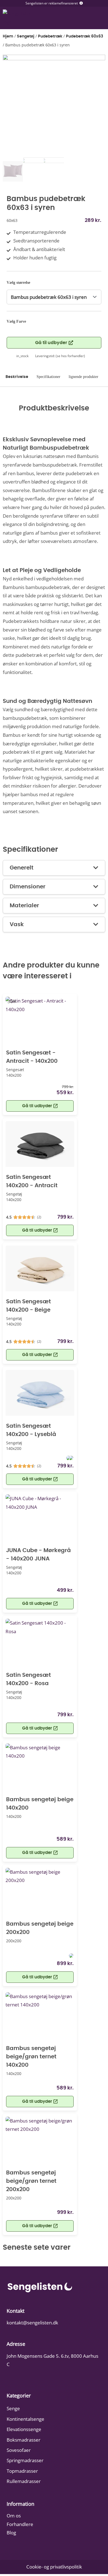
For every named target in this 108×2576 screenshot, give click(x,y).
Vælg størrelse (18, 283)
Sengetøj (26, 36)
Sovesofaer (19, 2450)
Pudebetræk (50, 36)
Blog (11, 2533)
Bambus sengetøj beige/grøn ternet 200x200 (31, 2181)
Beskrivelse (17, 377)
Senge (13, 2408)
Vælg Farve (16, 321)
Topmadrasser (22, 2471)
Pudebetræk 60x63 (84, 36)
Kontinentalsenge (25, 2419)
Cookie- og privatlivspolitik (54, 2567)
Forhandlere (20, 2524)
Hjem (8, 36)
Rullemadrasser (24, 2481)
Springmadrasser (25, 2460)
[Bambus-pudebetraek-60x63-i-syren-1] (54, 106)
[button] (40, 1604)
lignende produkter (83, 377)
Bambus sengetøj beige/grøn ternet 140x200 (31, 2057)
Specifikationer (48, 377)
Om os (14, 2516)
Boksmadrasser (24, 2440)
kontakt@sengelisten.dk (32, 2323)
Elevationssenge (24, 2429)
